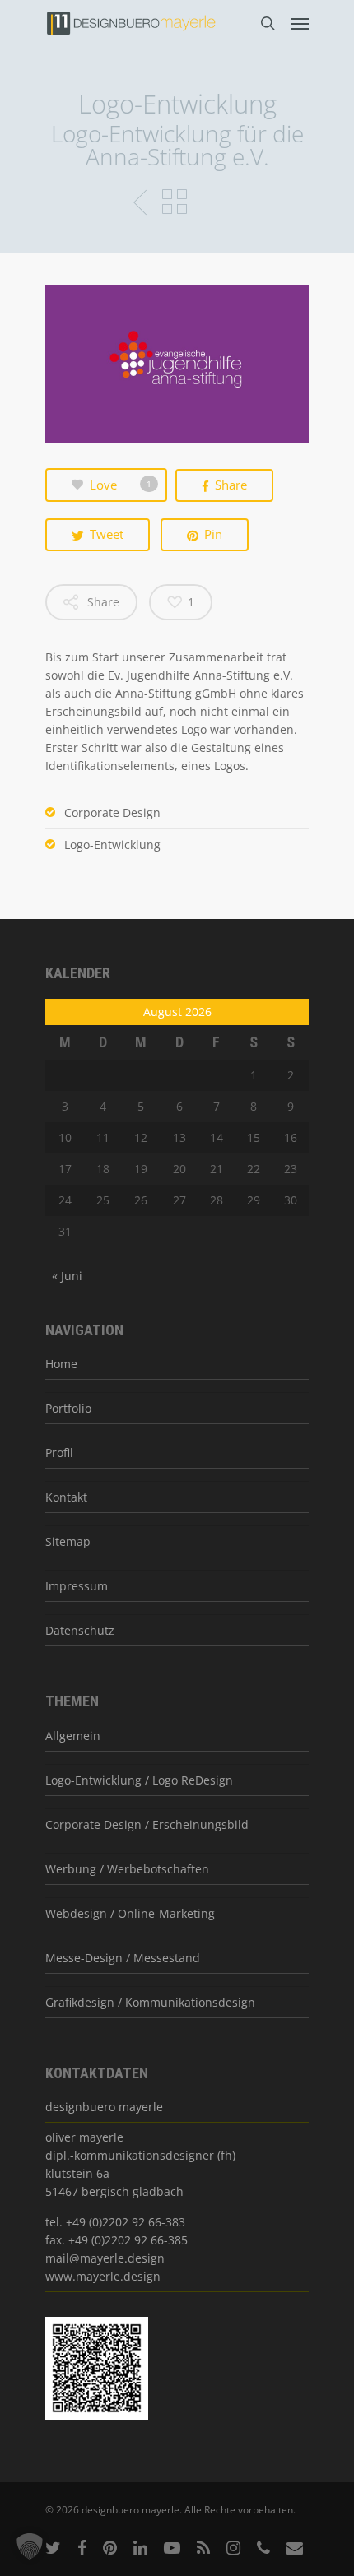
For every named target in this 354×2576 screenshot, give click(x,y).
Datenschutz (80, 1630)
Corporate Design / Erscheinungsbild (147, 1824)
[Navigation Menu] (300, 23)
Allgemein (73, 1736)
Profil (59, 1453)
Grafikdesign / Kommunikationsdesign (150, 2002)
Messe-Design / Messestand (123, 1958)
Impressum (77, 1586)
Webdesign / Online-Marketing (130, 1913)
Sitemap (68, 1541)
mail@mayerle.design (105, 2258)
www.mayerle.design (103, 2276)
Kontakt (66, 1497)
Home (61, 1364)
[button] (30, 2546)
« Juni (67, 1276)
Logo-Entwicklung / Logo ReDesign (139, 1780)
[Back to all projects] (175, 203)
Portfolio (68, 1408)
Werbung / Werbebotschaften (127, 1869)
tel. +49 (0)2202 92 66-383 (115, 2222)
